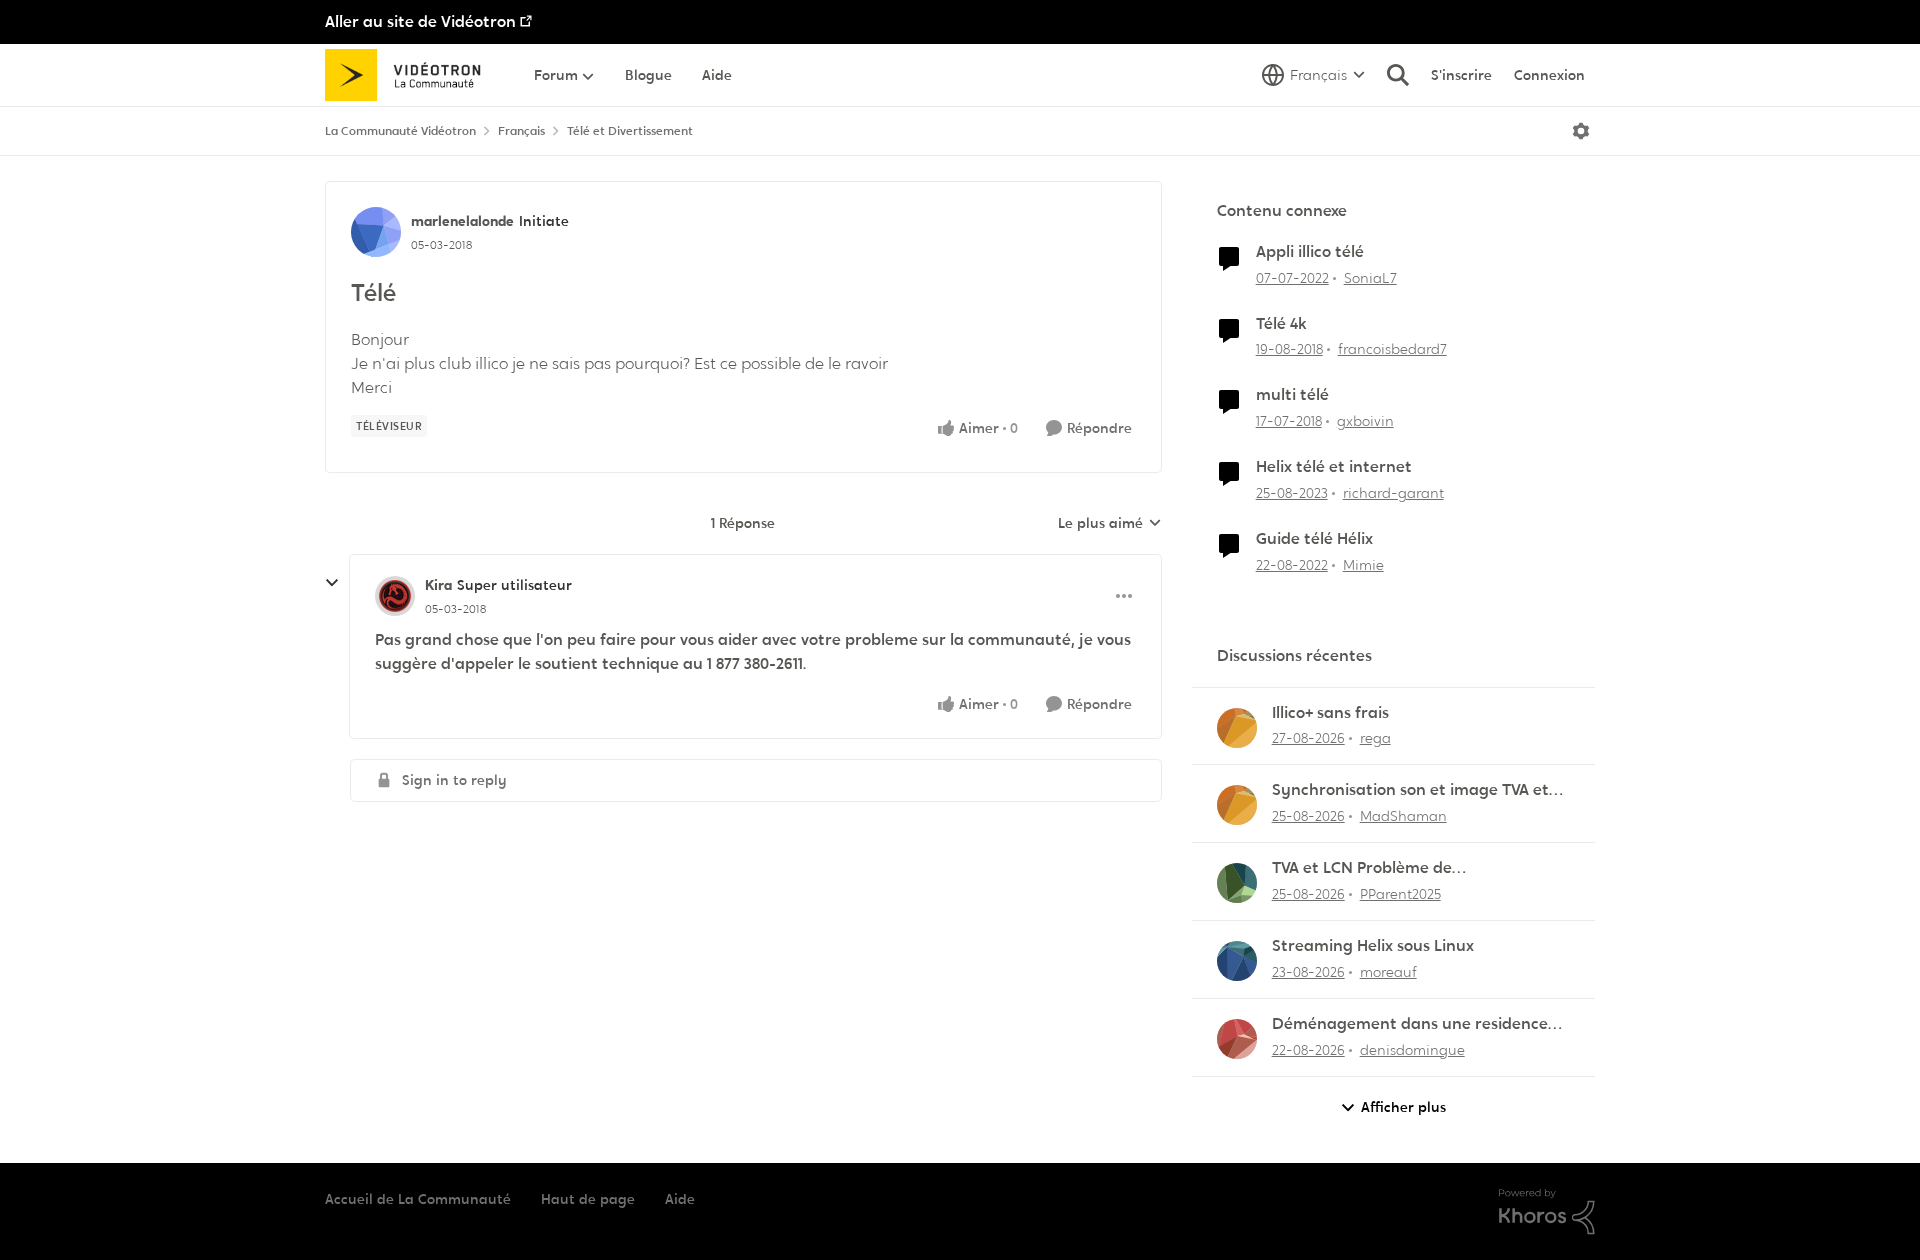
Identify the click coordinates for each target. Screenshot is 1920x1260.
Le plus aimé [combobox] (1110, 524)
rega (1375, 738)
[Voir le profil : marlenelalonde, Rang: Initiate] (376, 232)
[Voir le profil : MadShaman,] (1237, 805)
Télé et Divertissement (630, 131)
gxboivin (1365, 421)
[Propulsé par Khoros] (1547, 1212)
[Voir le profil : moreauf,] (1237, 961)
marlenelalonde (462, 221)
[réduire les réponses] (332, 583)
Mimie (1363, 565)
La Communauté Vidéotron (400, 131)
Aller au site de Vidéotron (420, 21)
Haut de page (588, 1199)
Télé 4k (1281, 324)
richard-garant (1393, 493)
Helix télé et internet (1334, 467)
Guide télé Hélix (1314, 539)
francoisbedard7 (1392, 349)
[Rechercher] (1398, 75)
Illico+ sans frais (1330, 713)
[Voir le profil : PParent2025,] (1237, 883)
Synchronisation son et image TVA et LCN (1410, 790)
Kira (438, 585)
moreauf (1388, 972)
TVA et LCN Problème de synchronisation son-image (1375, 868)
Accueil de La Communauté (418, 1199)
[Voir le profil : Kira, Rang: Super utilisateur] (395, 596)
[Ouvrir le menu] (1581, 131)
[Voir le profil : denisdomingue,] (1237, 1039)
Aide (680, 1199)
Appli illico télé (1310, 252)
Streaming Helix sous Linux (1373, 946)
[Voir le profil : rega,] (1237, 728)
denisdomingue (1412, 1050)
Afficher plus (1403, 1107)
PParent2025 (1400, 894)
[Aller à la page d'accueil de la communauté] (409, 75)
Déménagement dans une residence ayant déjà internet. (1410, 1024)
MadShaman (1403, 816)
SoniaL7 (1370, 278)
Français (521, 131)
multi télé (1292, 395)
